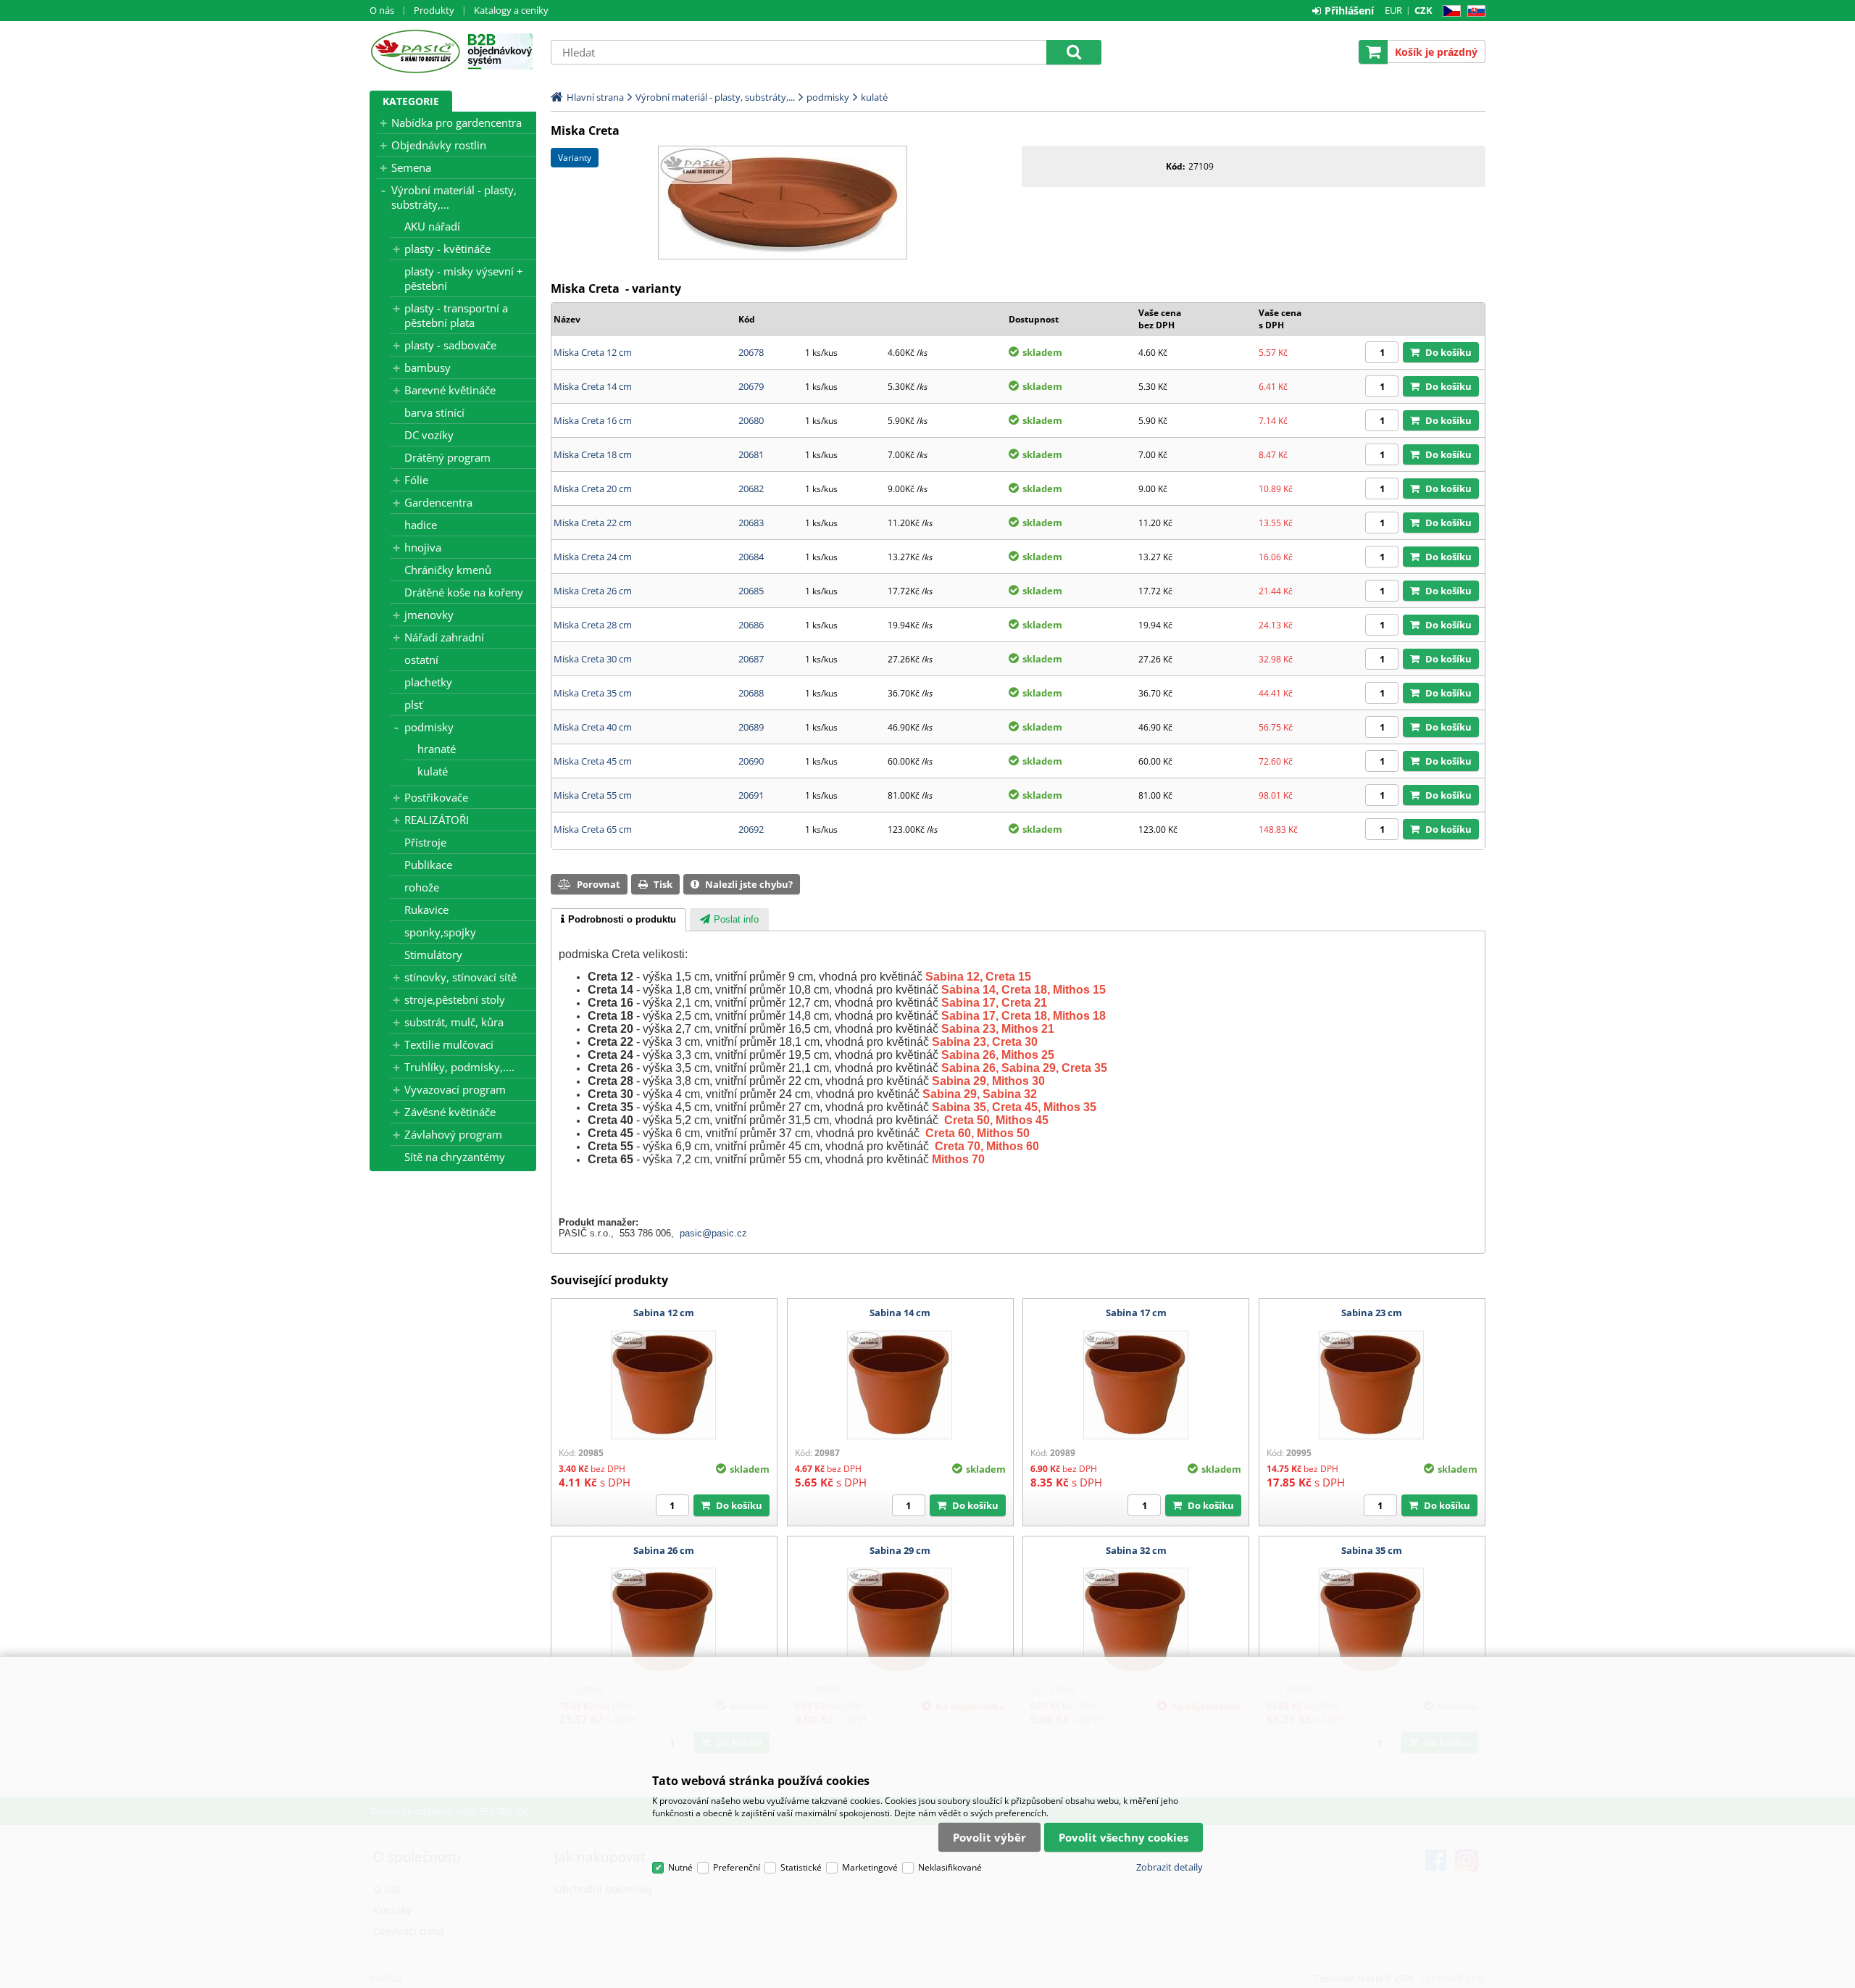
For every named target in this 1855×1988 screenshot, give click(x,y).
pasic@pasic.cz (713, 1233)
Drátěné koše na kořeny (464, 592)
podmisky (429, 727)
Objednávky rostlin (439, 145)
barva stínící (434, 412)
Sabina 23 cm (1372, 1313)
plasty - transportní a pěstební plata (456, 315)
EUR (1393, 10)
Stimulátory (433, 955)
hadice (421, 525)
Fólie (416, 480)
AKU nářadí (432, 226)
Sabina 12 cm (664, 1313)
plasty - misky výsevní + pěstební (464, 278)
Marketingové (870, 1867)
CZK (1423, 10)
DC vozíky (429, 435)
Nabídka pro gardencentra (457, 122)
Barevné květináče (450, 390)
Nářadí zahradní (444, 637)
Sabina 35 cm (1372, 1550)
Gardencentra (438, 502)
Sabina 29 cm (900, 1550)
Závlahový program (453, 1134)
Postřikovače (436, 797)
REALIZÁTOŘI (437, 820)
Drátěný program (447, 457)
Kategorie (411, 101)
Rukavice (426, 910)
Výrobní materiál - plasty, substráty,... (454, 197)
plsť (413, 704)
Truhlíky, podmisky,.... (459, 1067)
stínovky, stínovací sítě (460, 977)
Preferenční (737, 1867)
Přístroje (425, 842)
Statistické (801, 1867)
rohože (422, 887)
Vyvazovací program (455, 1089)
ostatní (421, 660)
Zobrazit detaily (1170, 1867)
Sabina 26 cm (664, 1550)
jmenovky (429, 615)
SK (1473, 11)
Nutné (680, 1867)
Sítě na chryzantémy (455, 1157)
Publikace (428, 865)
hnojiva (423, 547)
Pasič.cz (415, 51)
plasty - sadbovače (450, 345)
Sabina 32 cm (1136, 1550)
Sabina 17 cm (1136, 1313)
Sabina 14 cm (900, 1313)
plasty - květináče (447, 249)
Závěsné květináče (450, 1112)
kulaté (433, 771)
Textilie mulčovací (449, 1044)
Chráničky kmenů (448, 570)
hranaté (437, 749)
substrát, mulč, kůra (454, 1022)
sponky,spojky (440, 932)
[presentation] (618, 920)
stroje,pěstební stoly (455, 999)
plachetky (428, 682)
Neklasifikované (950, 1867)
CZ (1449, 11)
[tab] (618, 920)
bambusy (428, 367)
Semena (411, 167)
